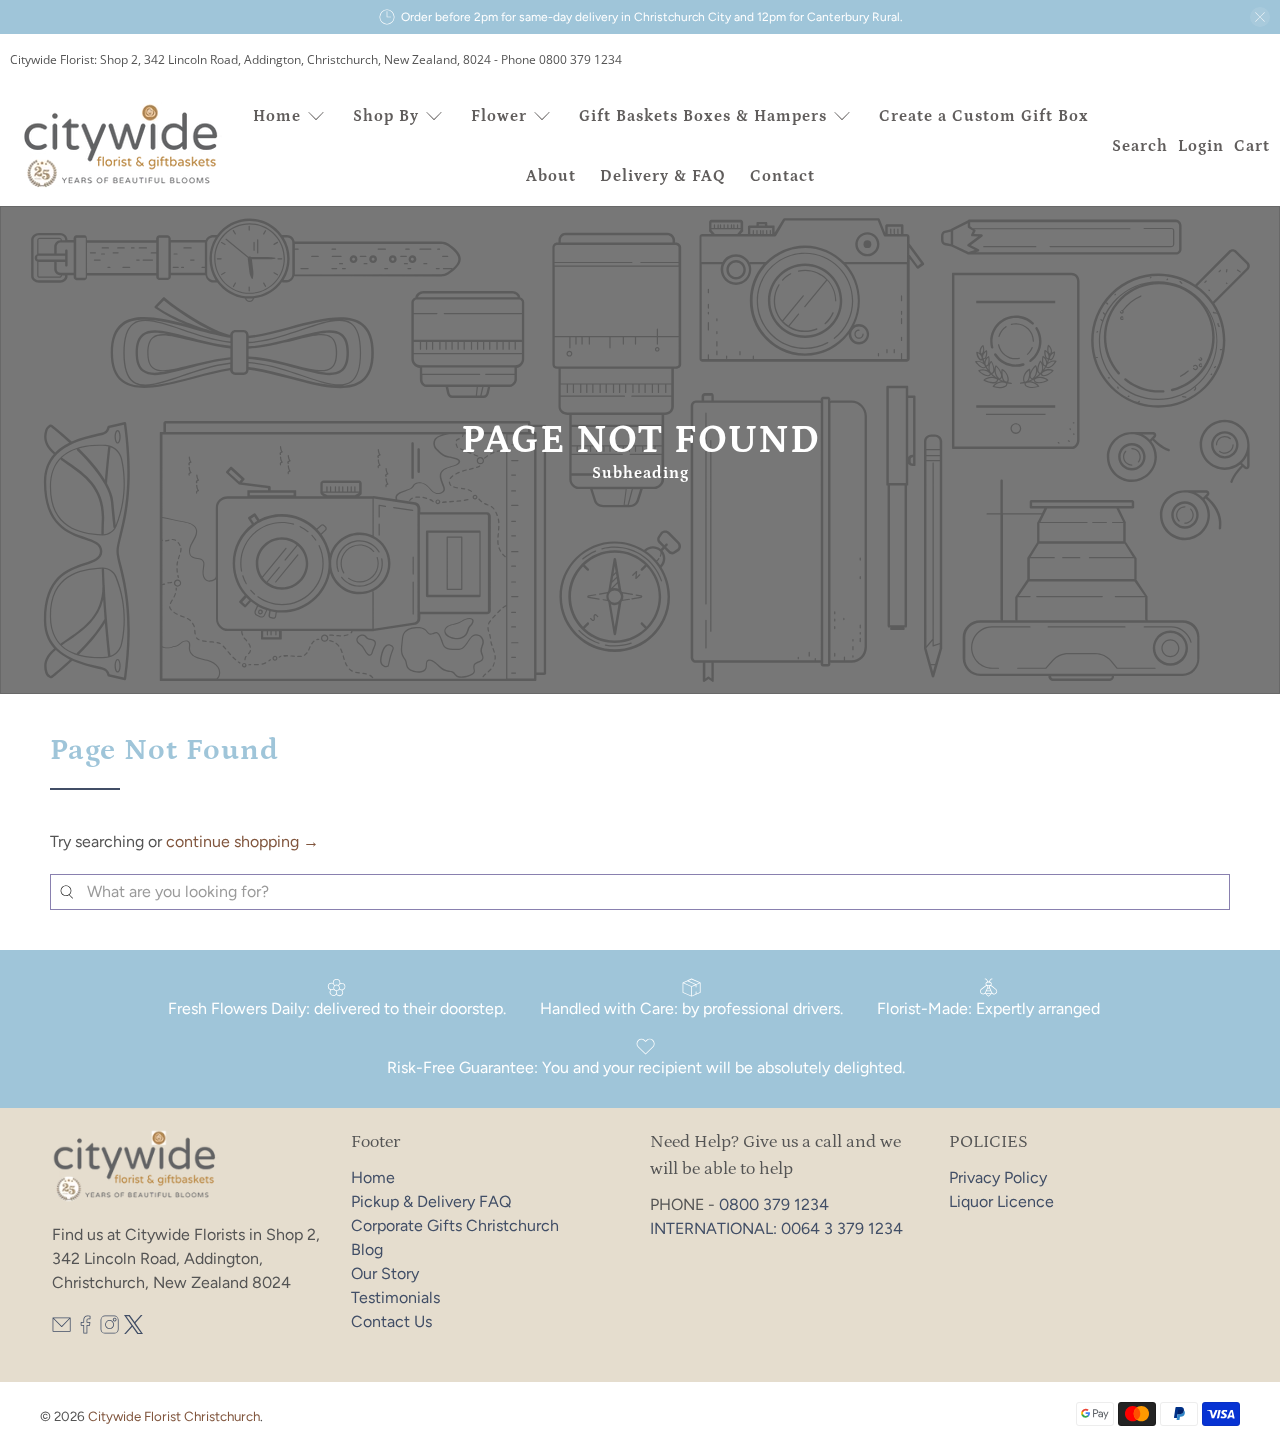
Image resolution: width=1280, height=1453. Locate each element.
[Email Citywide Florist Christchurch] (61, 1328)
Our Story (385, 1273)
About (551, 176)
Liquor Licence (1001, 1201)
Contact (782, 176)
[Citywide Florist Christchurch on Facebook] (85, 1328)
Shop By (386, 116)
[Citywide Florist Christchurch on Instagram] (109, 1328)
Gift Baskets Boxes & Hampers (703, 116)
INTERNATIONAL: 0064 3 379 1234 (776, 1228)
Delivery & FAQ (663, 176)
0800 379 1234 (774, 1204)
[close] (1260, 17)
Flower (499, 116)
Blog (367, 1249)
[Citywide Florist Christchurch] (122, 146)
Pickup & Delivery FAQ (431, 1201)
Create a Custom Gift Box (984, 116)
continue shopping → (242, 841)
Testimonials (395, 1297)
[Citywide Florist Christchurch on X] (133, 1328)
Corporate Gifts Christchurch (455, 1225)
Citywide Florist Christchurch (174, 1416)
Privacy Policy (998, 1177)
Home (277, 116)
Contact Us (391, 1321)
